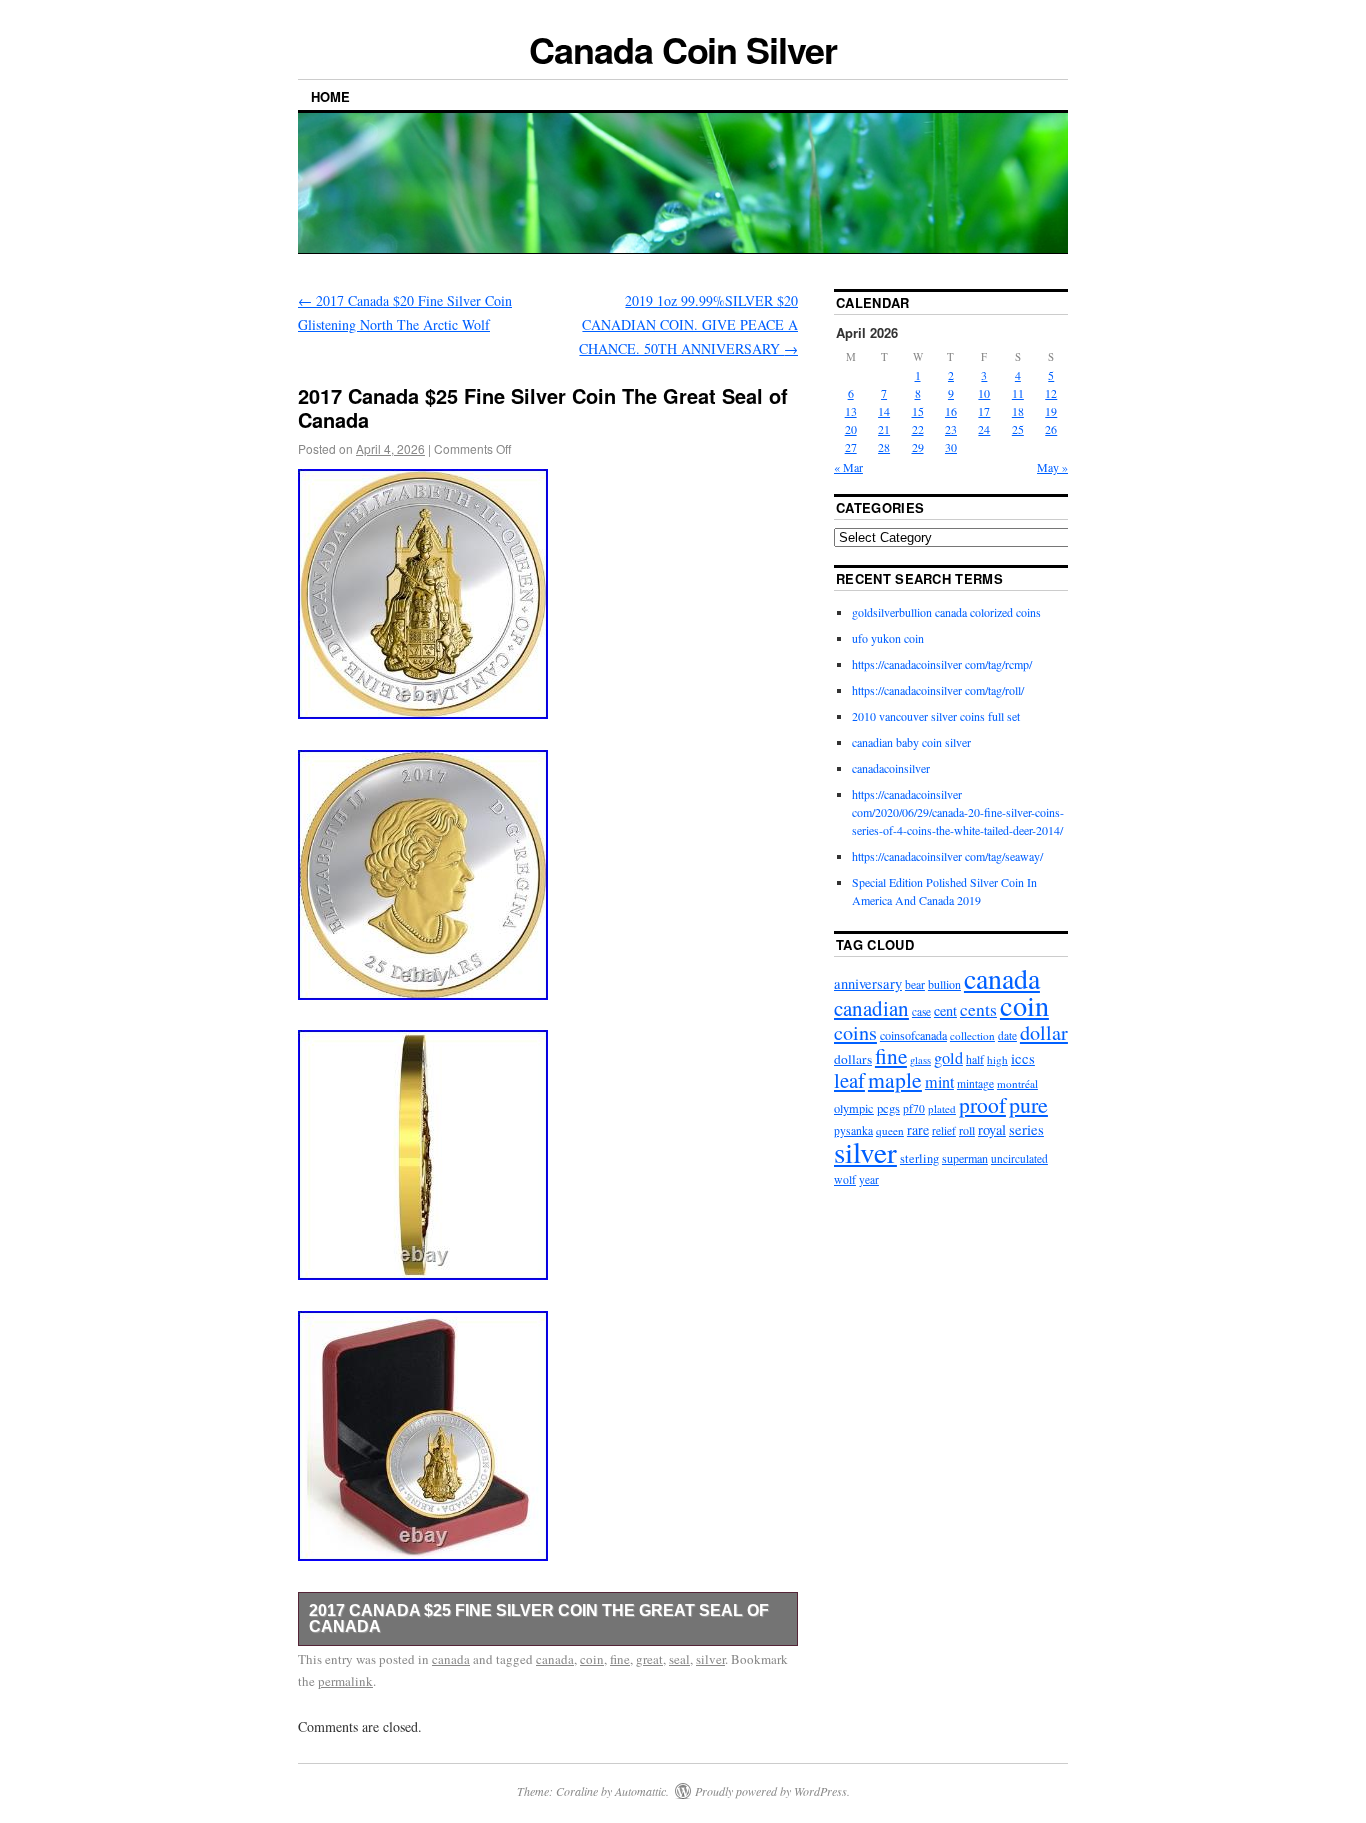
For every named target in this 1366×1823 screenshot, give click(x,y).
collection (972, 1035)
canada (451, 1659)
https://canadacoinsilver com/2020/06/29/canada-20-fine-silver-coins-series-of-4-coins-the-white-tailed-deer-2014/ (958, 812)
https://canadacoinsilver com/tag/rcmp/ (942, 664)
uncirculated (1019, 1158)
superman (965, 1158)
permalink (345, 1681)
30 (951, 447)
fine (620, 1659)
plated (942, 1108)
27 (851, 447)
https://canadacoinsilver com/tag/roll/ (938, 690)
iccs (1023, 1058)
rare (918, 1129)
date (1007, 1035)
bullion (944, 984)
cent (945, 1010)
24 (984, 429)
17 (984, 411)
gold (948, 1058)
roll (967, 1130)
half (975, 1059)
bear (915, 984)
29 (918, 447)
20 (851, 429)
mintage (975, 1083)
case (921, 1011)
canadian (871, 1008)
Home (330, 96)
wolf (845, 1179)
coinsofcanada (913, 1035)
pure (1028, 1104)
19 (1051, 411)
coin (592, 1659)
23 (951, 429)
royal (992, 1129)
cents (978, 1009)
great (649, 1659)
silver (710, 1659)
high (997, 1059)
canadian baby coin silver (911, 742)
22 (918, 429)
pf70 (914, 1108)
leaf (849, 1080)
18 (1018, 411)
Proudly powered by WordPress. (772, 1791)
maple (895, 1079)
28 (884, 447)
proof (982, 1104)
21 (884, 429)
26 (1051, 429)
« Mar (848, 467)
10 (984, 393)
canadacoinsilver (891, 768)
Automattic (640, 1791)
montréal (1017, 1083)
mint (939, 1082)
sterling (919, 1158)
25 (1018, 429)
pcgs (888, 1108)
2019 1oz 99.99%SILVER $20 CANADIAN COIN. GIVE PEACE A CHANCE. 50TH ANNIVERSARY (688, 324)
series (1026, 1129)
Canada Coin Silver (683, 49)
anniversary (868, 983)
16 (951, 411)
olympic (854, 1108)
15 (918, 411)
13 (851, 411)
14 (884, 411)
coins (855, 1032)
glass (920, 1060)
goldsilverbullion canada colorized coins (946, 612)
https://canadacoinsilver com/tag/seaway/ (947, 856)
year (869, 1179)
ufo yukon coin (888, 638)
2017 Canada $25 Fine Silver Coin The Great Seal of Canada (539, 1618)
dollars (853, 1059)
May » (1052, 467)
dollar (1044, 1032)
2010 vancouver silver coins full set (936, 716)
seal (679, 1659)
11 (1018, 393)
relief (944, 1130)
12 (1051, 393)
